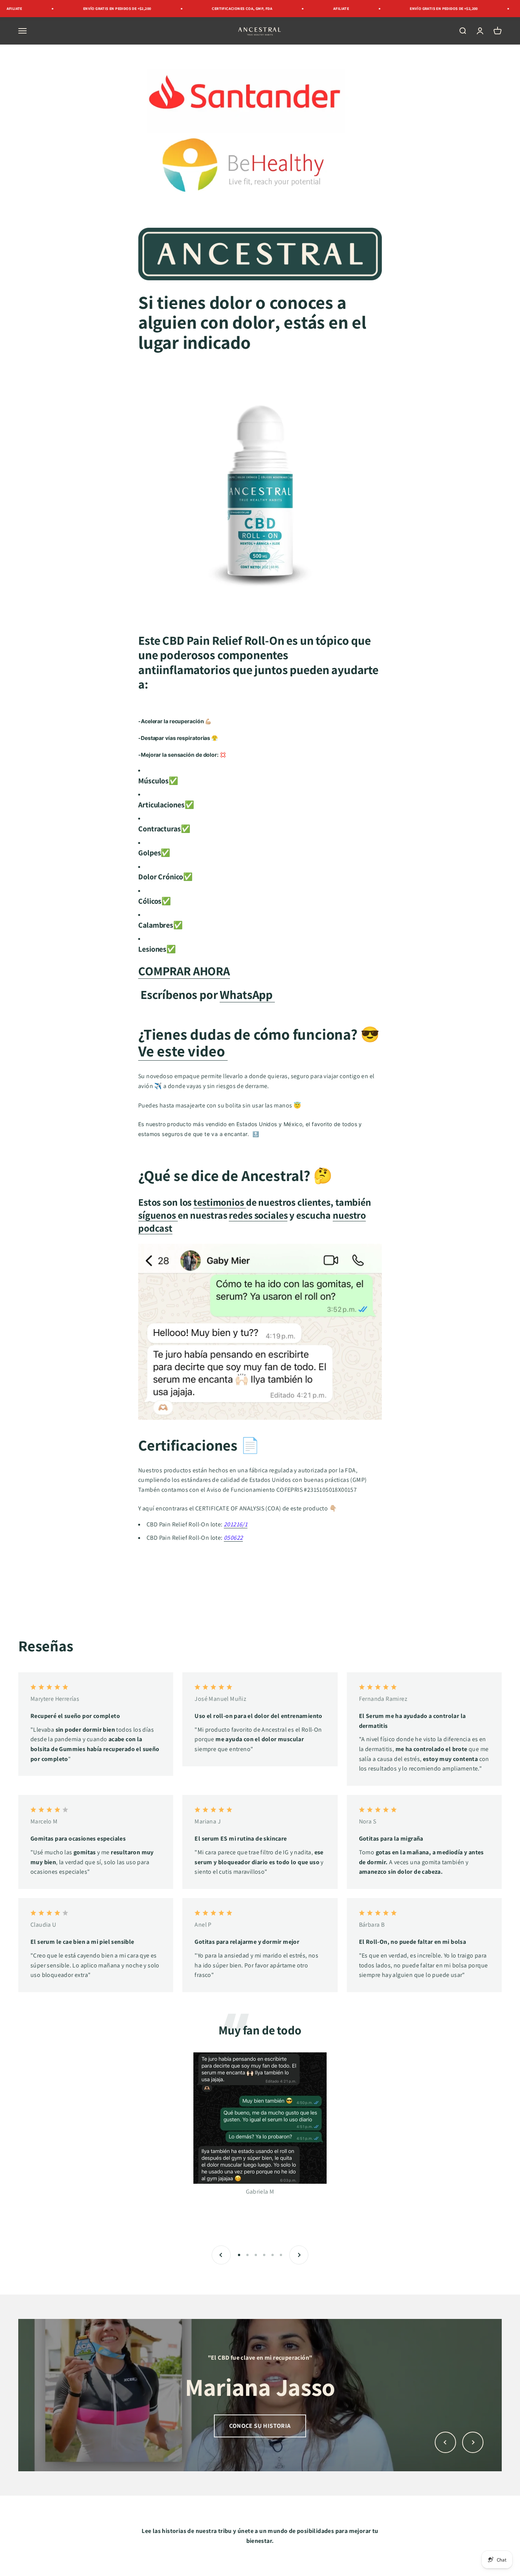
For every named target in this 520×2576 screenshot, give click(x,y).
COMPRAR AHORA (184, 971)
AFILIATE (287, 9)
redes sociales (258, 1215)
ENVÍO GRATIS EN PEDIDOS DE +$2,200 (63, 9)
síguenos (158, 1215)
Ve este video (183, 1051)
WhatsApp (247, 994)
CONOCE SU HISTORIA (260, 2426)
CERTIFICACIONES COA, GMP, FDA (188, 9)
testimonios (219, 1202)
